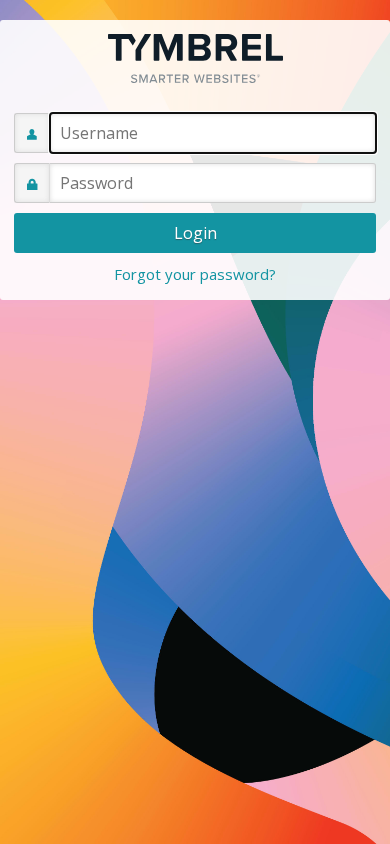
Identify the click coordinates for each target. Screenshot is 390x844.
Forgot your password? (195, 274)
